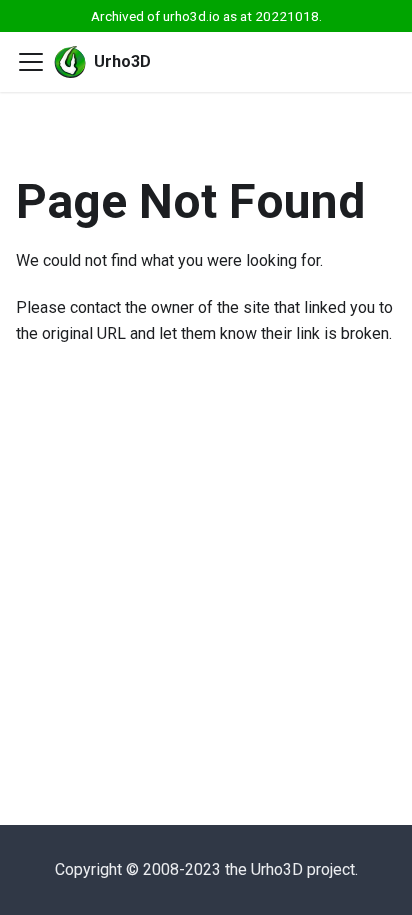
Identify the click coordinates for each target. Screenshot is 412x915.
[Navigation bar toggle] (31, 62)
